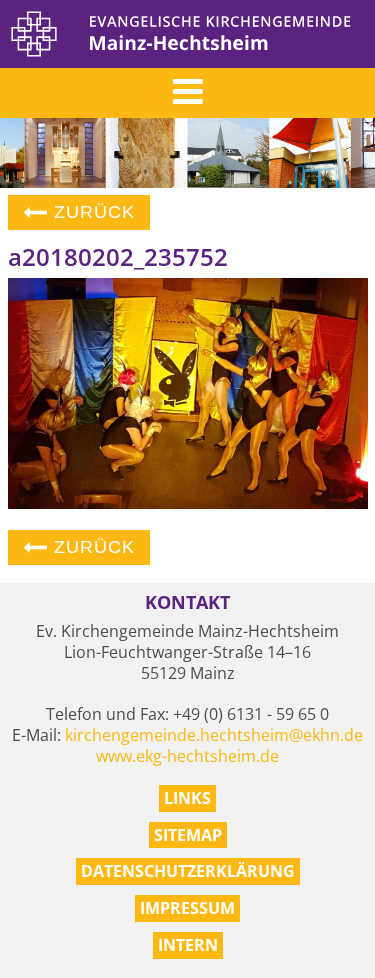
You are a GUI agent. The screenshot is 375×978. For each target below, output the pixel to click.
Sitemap (188, 835)
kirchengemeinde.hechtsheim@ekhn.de (214, 735)
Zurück (91, 212)
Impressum (187, 908)
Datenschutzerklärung (188, 871)
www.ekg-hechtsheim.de (187, 756)
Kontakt (187, 602)
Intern (188, 945)
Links (187, 798)
